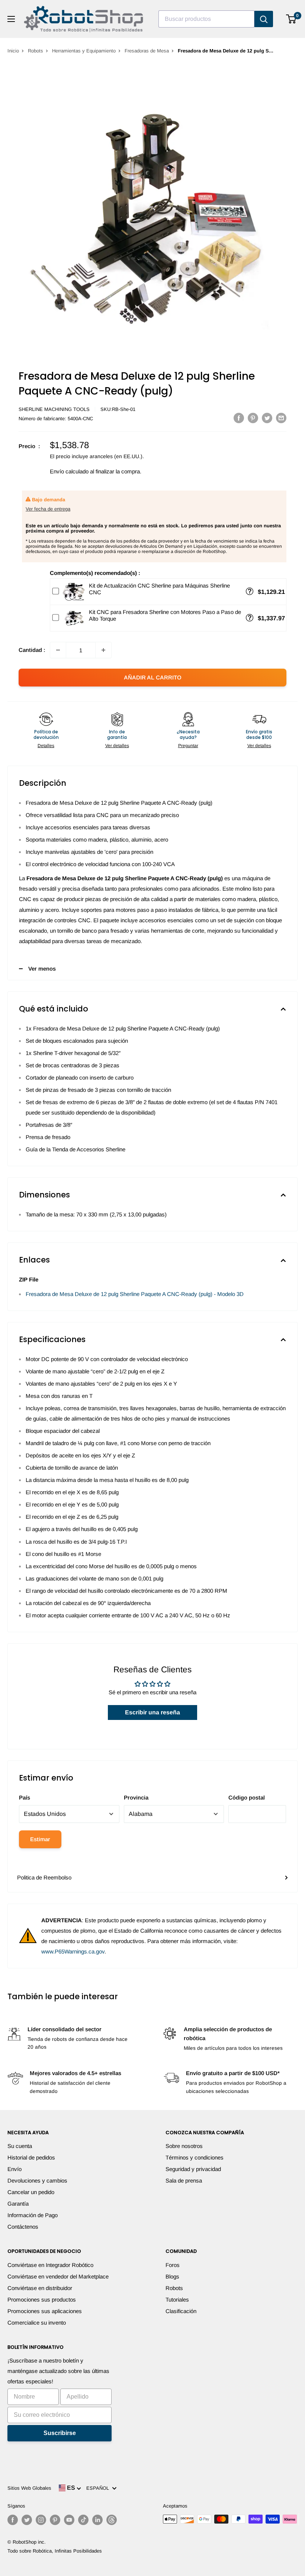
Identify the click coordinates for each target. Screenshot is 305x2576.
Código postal (247, 1797)
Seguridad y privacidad (193, 2169)
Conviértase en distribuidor (40, 2288)
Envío (15, 2169)
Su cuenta (20, 2146)
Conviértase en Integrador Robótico (50, 2265)
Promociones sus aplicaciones (45, 2311)
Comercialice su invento (37, 2323)
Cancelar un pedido (31, 2192)
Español (99, 2488)
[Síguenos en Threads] (112, 2520)
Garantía (18, 2204)
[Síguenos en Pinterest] (55, 2520)
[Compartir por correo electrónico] (281, 418)
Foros (173, 2265)
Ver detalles (117, 746)
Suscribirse (60, 2433)
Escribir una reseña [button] (152, 1712)
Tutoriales (177, 2300)
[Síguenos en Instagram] (41, 2520)
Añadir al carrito (153, 677)
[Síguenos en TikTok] (83, 2520)
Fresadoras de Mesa (147, 51)
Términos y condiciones (195, 2157)
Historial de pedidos (31, 2157)
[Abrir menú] (11, 19)
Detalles (46, 746)
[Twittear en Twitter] (267, 418)
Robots (36, 51)
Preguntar (188, 746)
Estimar (40, 1839)
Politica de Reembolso (44, 1877)
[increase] (103, 650)
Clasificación (181, 2311)
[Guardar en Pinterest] (253, 418)
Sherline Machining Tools (54, 409)
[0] (291, 19)
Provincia (136, 1797)
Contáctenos (23, 2227)
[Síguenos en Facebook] (13, 2520)
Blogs (172, 2276)
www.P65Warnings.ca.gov (73, 1951)
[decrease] (58, 650)
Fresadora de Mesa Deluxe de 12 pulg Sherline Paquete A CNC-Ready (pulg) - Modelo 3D (135, 1294)
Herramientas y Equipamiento (84, 51)
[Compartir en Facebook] (239, 418)
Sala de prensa (184, 2181)
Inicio (13, 51)
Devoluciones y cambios (37, 2181)
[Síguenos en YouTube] (69, 2520)
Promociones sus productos (42, 2300)
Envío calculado (69, 471)
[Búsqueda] (264, 19)
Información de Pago (33, 2215)
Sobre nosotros (184, 2146)
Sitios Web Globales (29, 2488)
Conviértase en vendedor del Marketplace (58, 2276)
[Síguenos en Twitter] (27, 2520)
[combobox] (206, 19)
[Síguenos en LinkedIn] (97, 2520)
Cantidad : (32, 650)
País (25, 1797)
